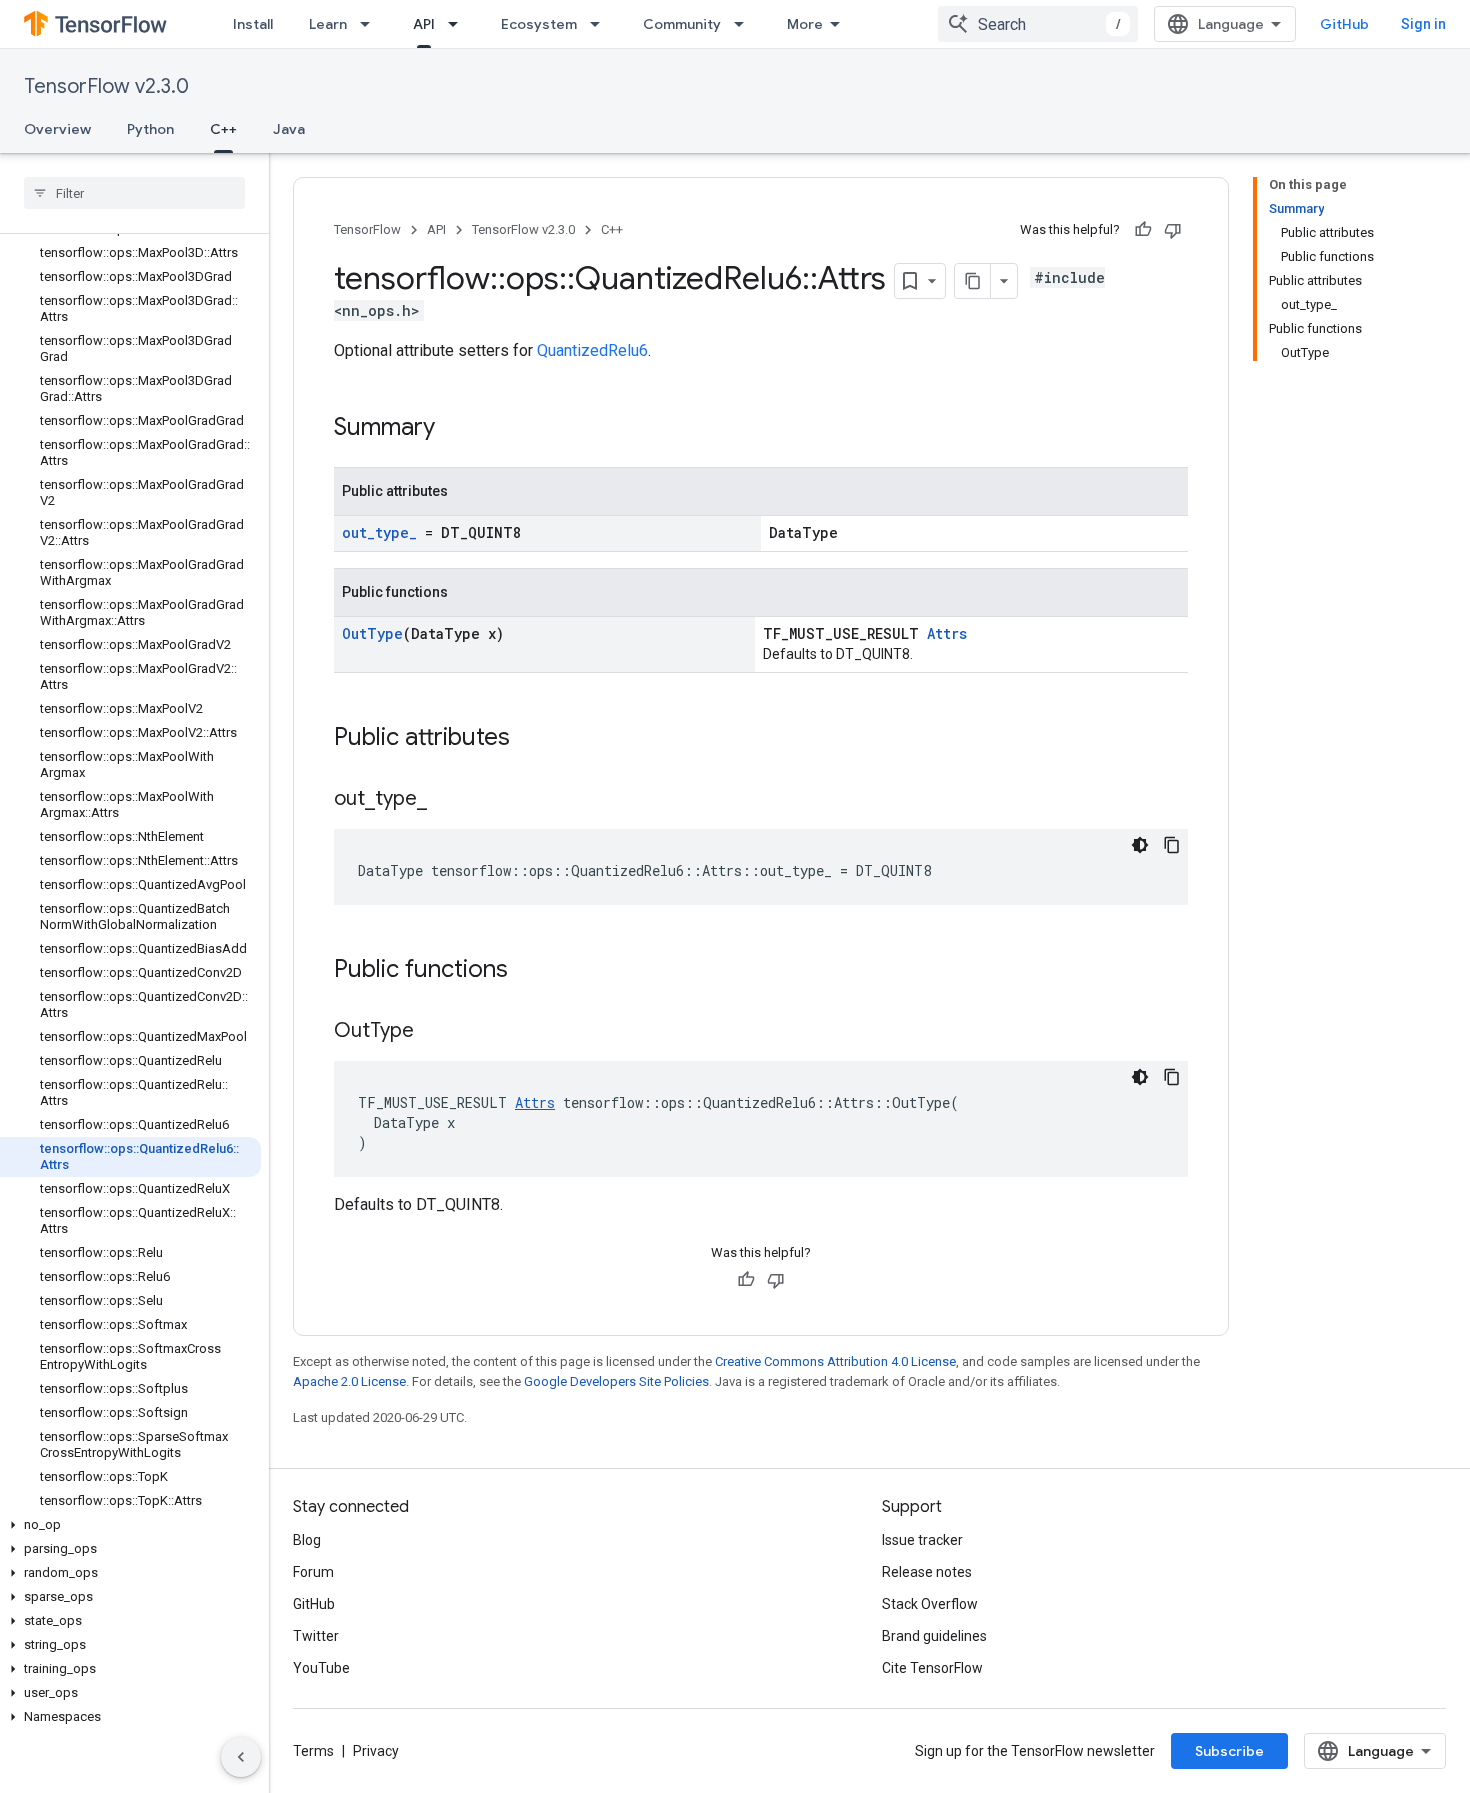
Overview (57, 129)
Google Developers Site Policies (616, 1381)
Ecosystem (539, 24)
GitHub (1344, 24)
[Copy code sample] (1172, 845)
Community (682, 24)
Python (150, 129)
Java (289, 129)
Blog (307, 1540)
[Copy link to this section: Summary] (455, 429)
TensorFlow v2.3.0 (106, 86)
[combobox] (1038, 24)
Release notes (927, 1572)
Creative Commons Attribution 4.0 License (835, 1361)
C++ (223, 129)
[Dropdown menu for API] (459, 24)
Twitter (316, 1636)
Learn (328, 24)
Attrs (947, 633)
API (424, 24)
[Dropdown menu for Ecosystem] (601, 24)
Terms (313, 1751)
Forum (313, 1572)
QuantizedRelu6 (592, 350)
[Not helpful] (1173, 230)
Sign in (1423, 24)
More (805, 24)
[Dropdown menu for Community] (745, 24)
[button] (130, 1525)
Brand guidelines (934, 1636)
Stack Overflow (930, 1604)
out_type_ (379, 532)
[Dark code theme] (1140, 845)
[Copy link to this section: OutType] (434, 1032)
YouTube (321, 1668)
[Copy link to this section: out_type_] (447, 800)
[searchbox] (134, 193)
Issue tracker (922, 1540)
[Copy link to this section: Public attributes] (530, 739)
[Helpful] (1143, 230)
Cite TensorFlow (932, 1668)
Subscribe (1229, 1751)
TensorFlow (367, 229)
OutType (372, 633)
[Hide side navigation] (241, 1757)
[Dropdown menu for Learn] (371, 24)
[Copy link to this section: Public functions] (528, 971)
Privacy (376, 1751)
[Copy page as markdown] (973, 281)
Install (253, 24)
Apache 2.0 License (349, 1381)
